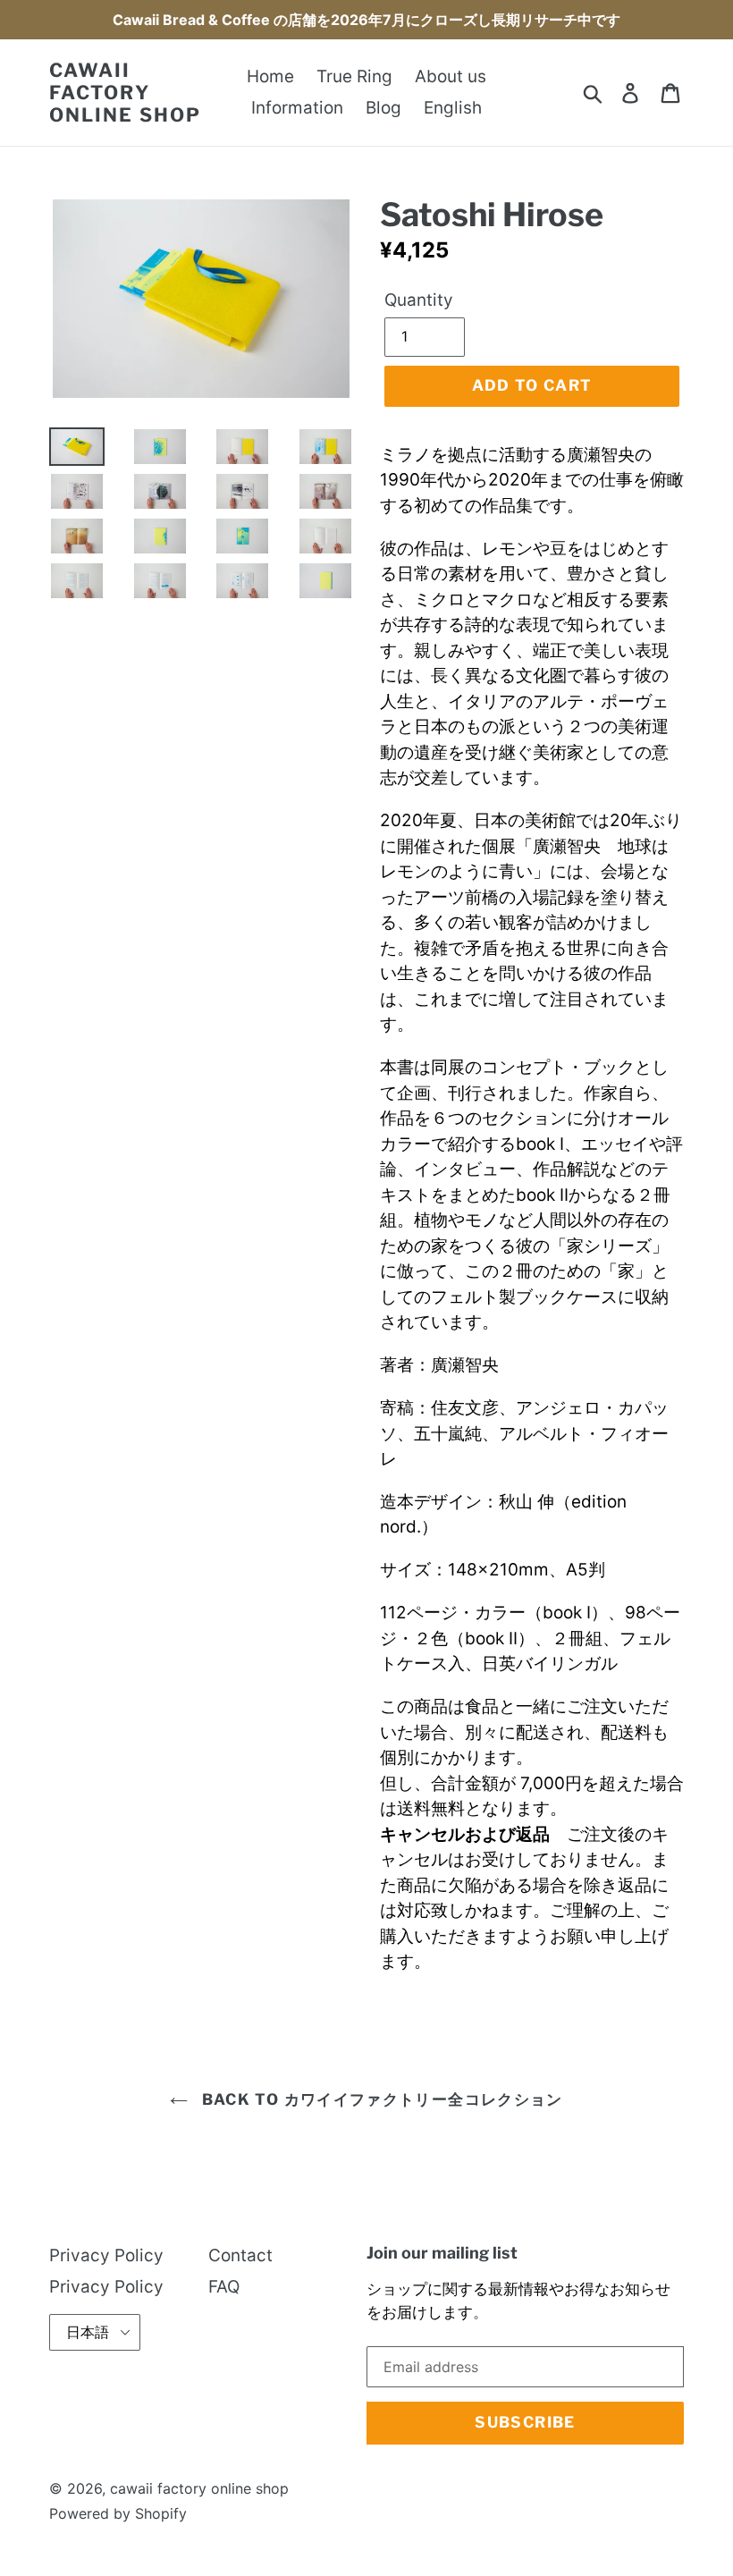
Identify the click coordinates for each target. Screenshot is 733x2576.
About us (451, 76)
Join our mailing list (442, 2253)
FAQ (224, 2287)
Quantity (419, 300)
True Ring (354, 76)
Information (297, 108)
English (453, 108)
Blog (383, 108)
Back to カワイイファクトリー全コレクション (379, 2099)
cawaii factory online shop (125, 93)
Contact (240, 2255)
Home (270, 76)
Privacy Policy (106, 2255)
